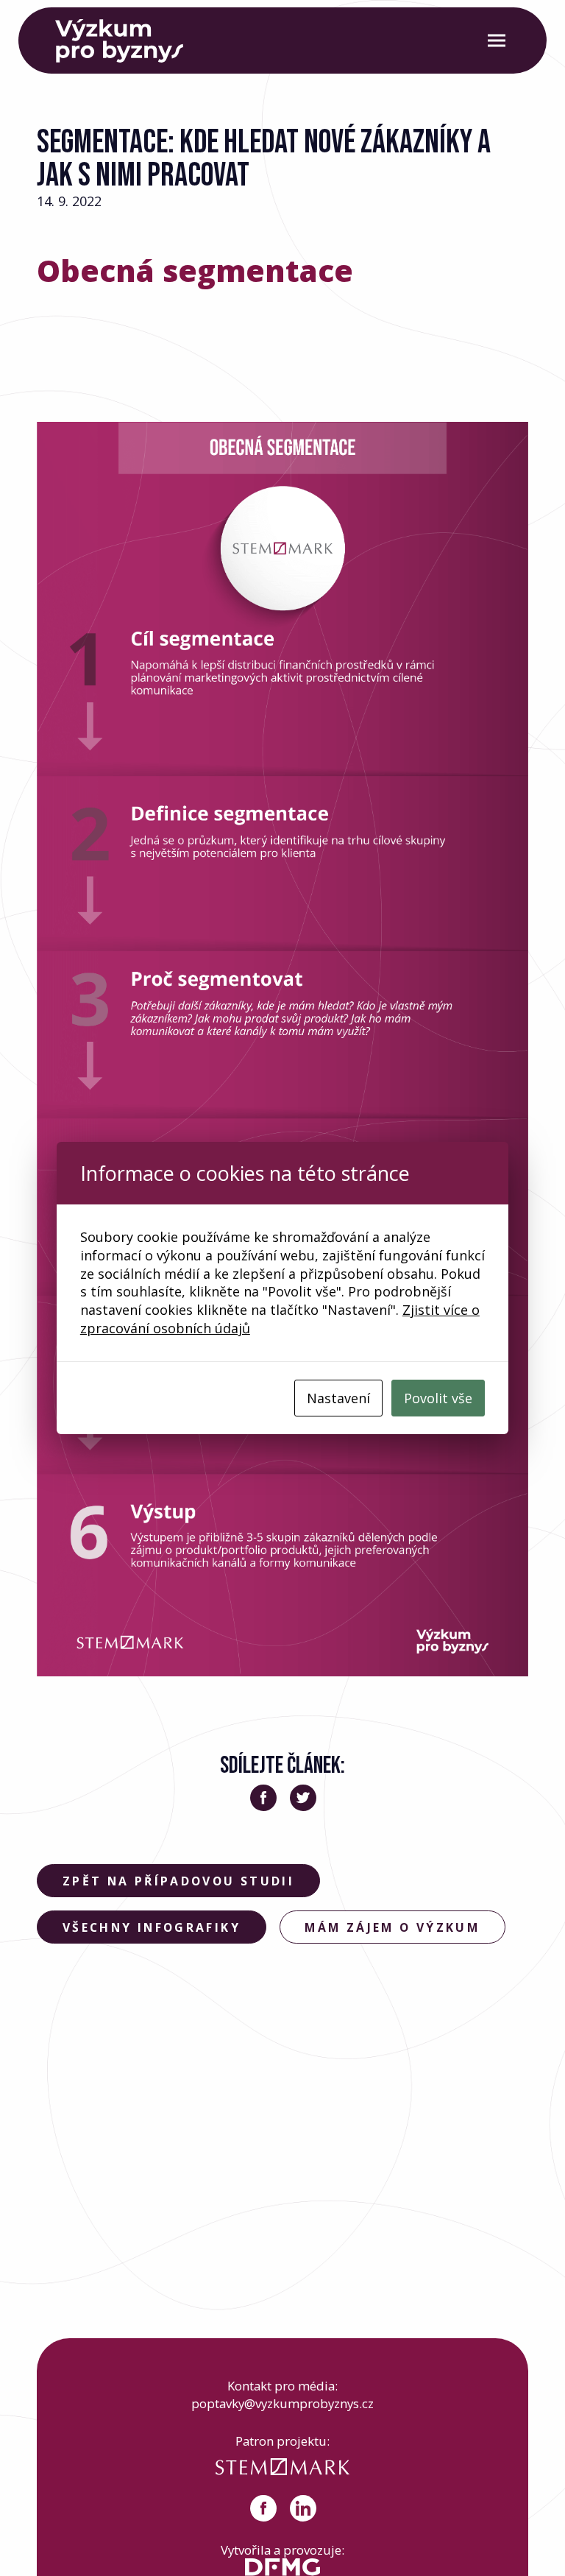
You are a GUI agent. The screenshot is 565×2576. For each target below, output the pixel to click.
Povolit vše (438, 1398)
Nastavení (338, 1398)
